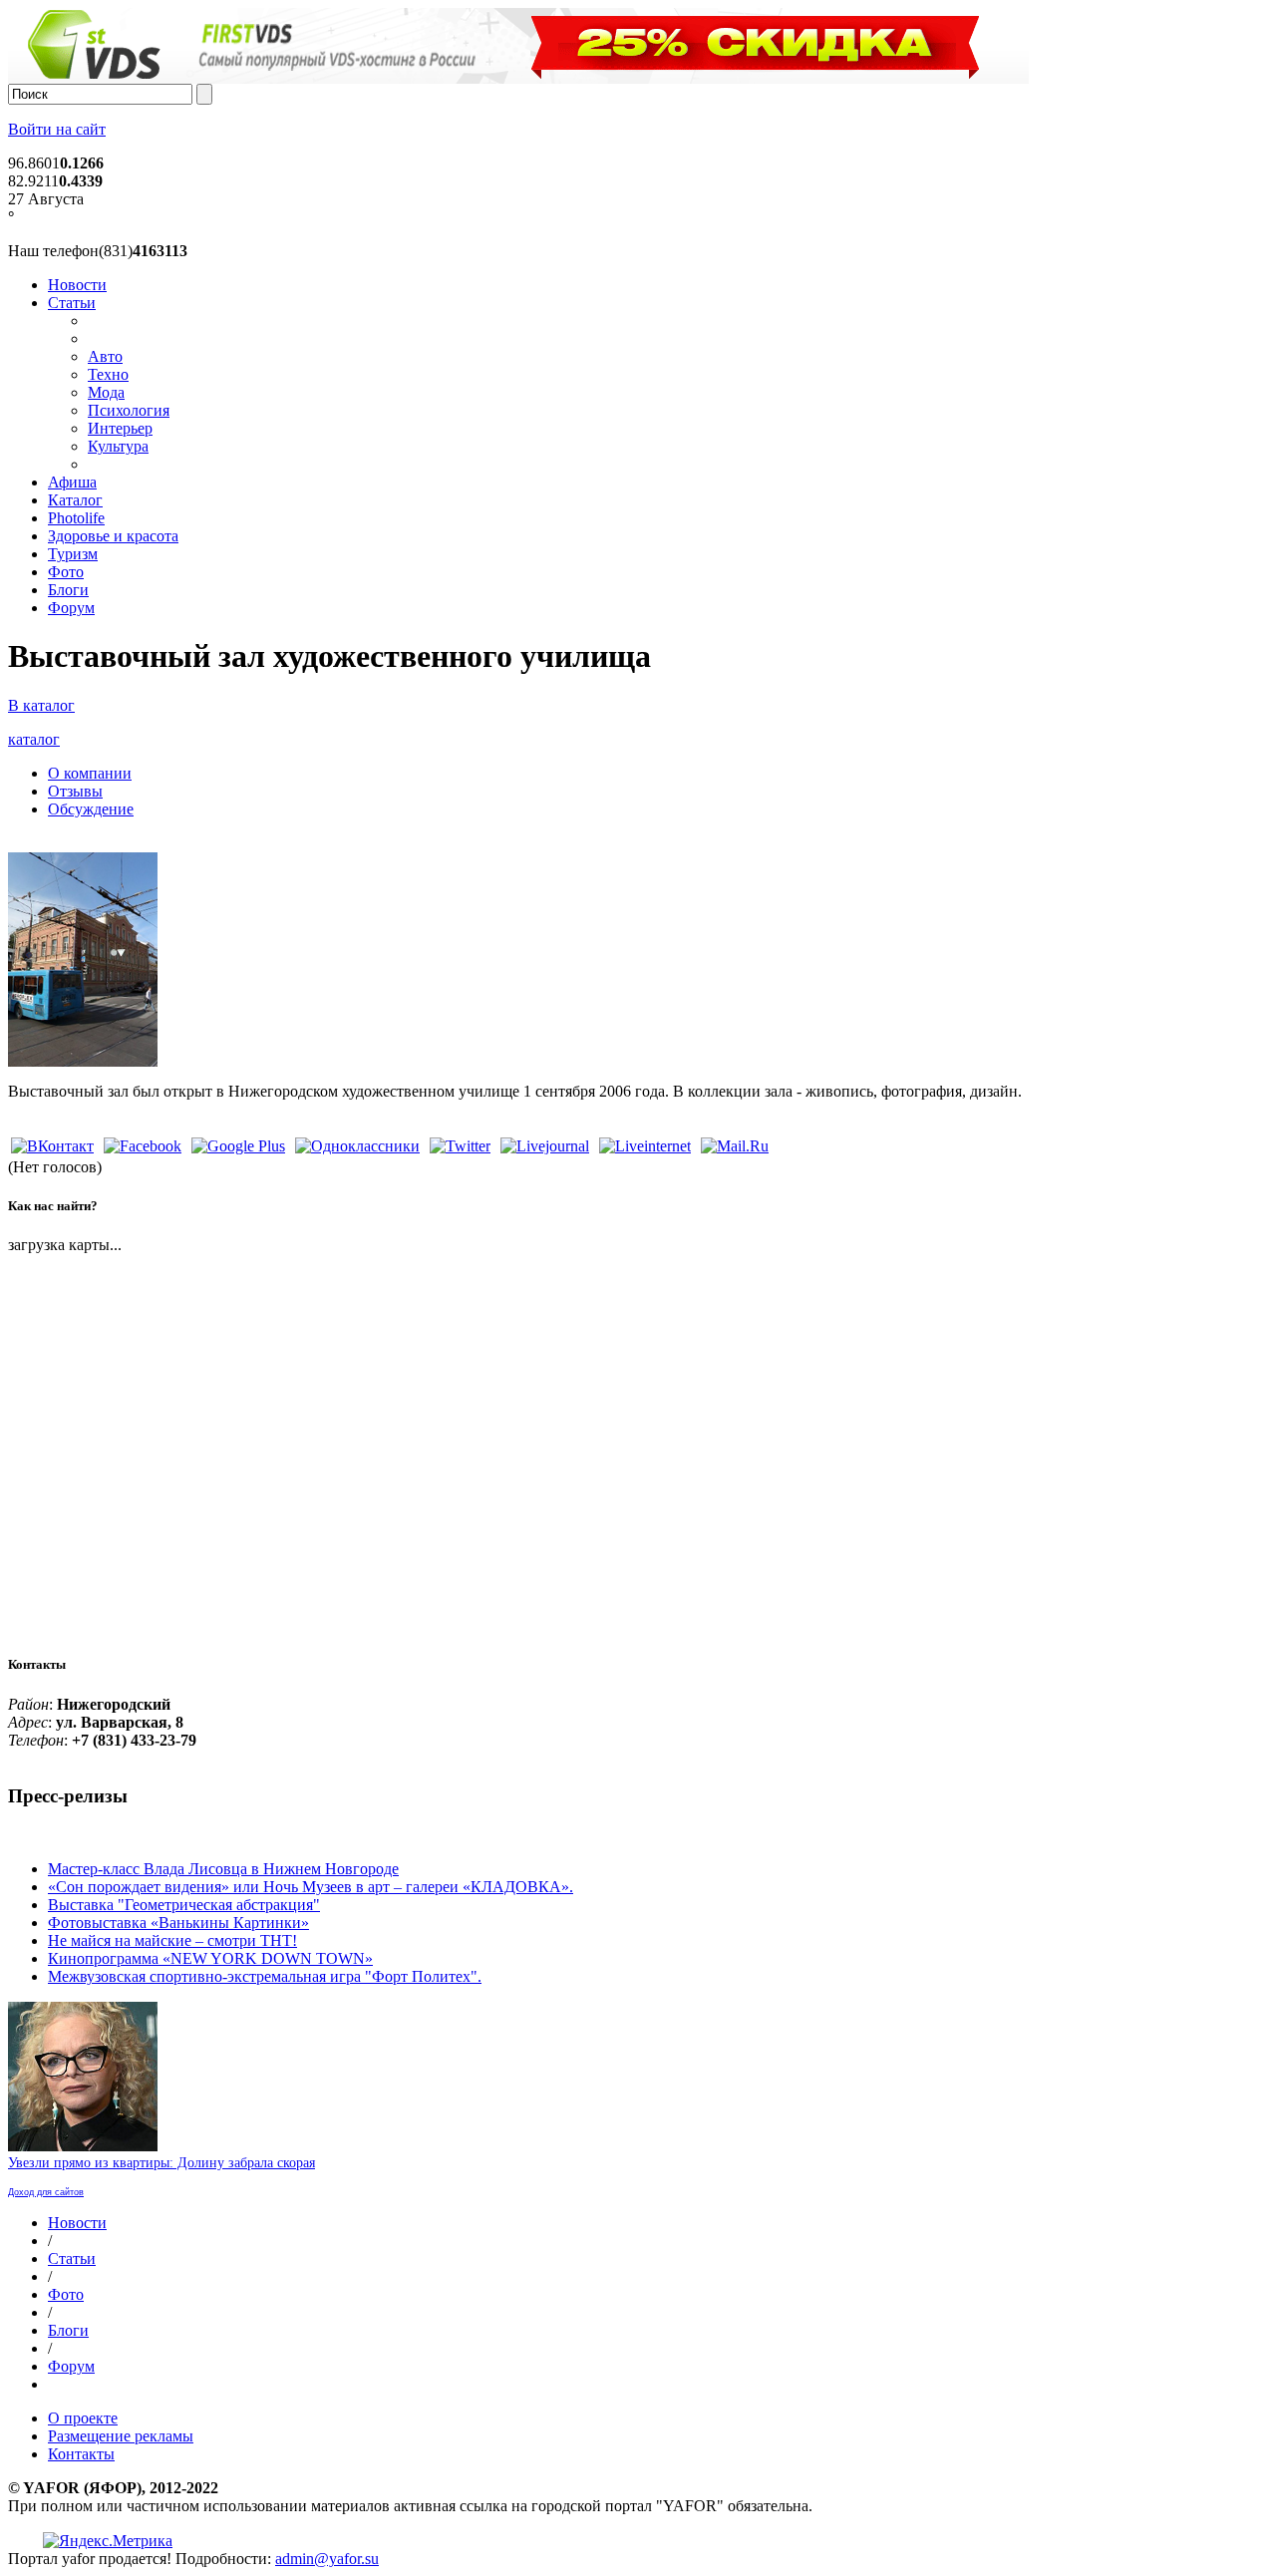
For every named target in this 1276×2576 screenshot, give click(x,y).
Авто (105, 356)
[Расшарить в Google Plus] (238, 1146)
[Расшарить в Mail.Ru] (735, 1146)
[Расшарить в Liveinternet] (645, 1146)
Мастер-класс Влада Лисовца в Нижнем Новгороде (223, 1869)
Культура (118, 446)
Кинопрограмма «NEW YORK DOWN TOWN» (210, 1958)
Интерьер (120, 428)
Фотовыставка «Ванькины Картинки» (178, 1923)
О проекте (83, 2418)
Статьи (72, 303)
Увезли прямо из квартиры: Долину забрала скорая (161, 2163)
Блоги (68, 590)
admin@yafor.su (327, 2559)
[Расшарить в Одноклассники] (357, 1146)
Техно (108, 374)
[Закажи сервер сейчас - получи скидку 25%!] (518, 78)
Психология (129, 410)
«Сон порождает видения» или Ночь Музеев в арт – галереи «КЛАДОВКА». (311, 1887)
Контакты (81, 2454)
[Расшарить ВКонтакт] (52, 1146)
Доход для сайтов (46, 2192)
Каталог (75, 500)
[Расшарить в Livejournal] (545, 1146)
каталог (34, 739)
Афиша (72, 482)
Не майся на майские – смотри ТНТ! (172, 1940)
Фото (66, 572)
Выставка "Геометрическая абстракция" (184, 1905)
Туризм (73, 554)
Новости (77, 285)
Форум (71, 608)
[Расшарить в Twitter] (460, 1146)
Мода (106, 392)
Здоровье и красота (113, 536)
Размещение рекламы (121, 2436)
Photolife (76, 518)
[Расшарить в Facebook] (143, 1146)
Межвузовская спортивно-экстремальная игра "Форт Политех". (265, 1976)
